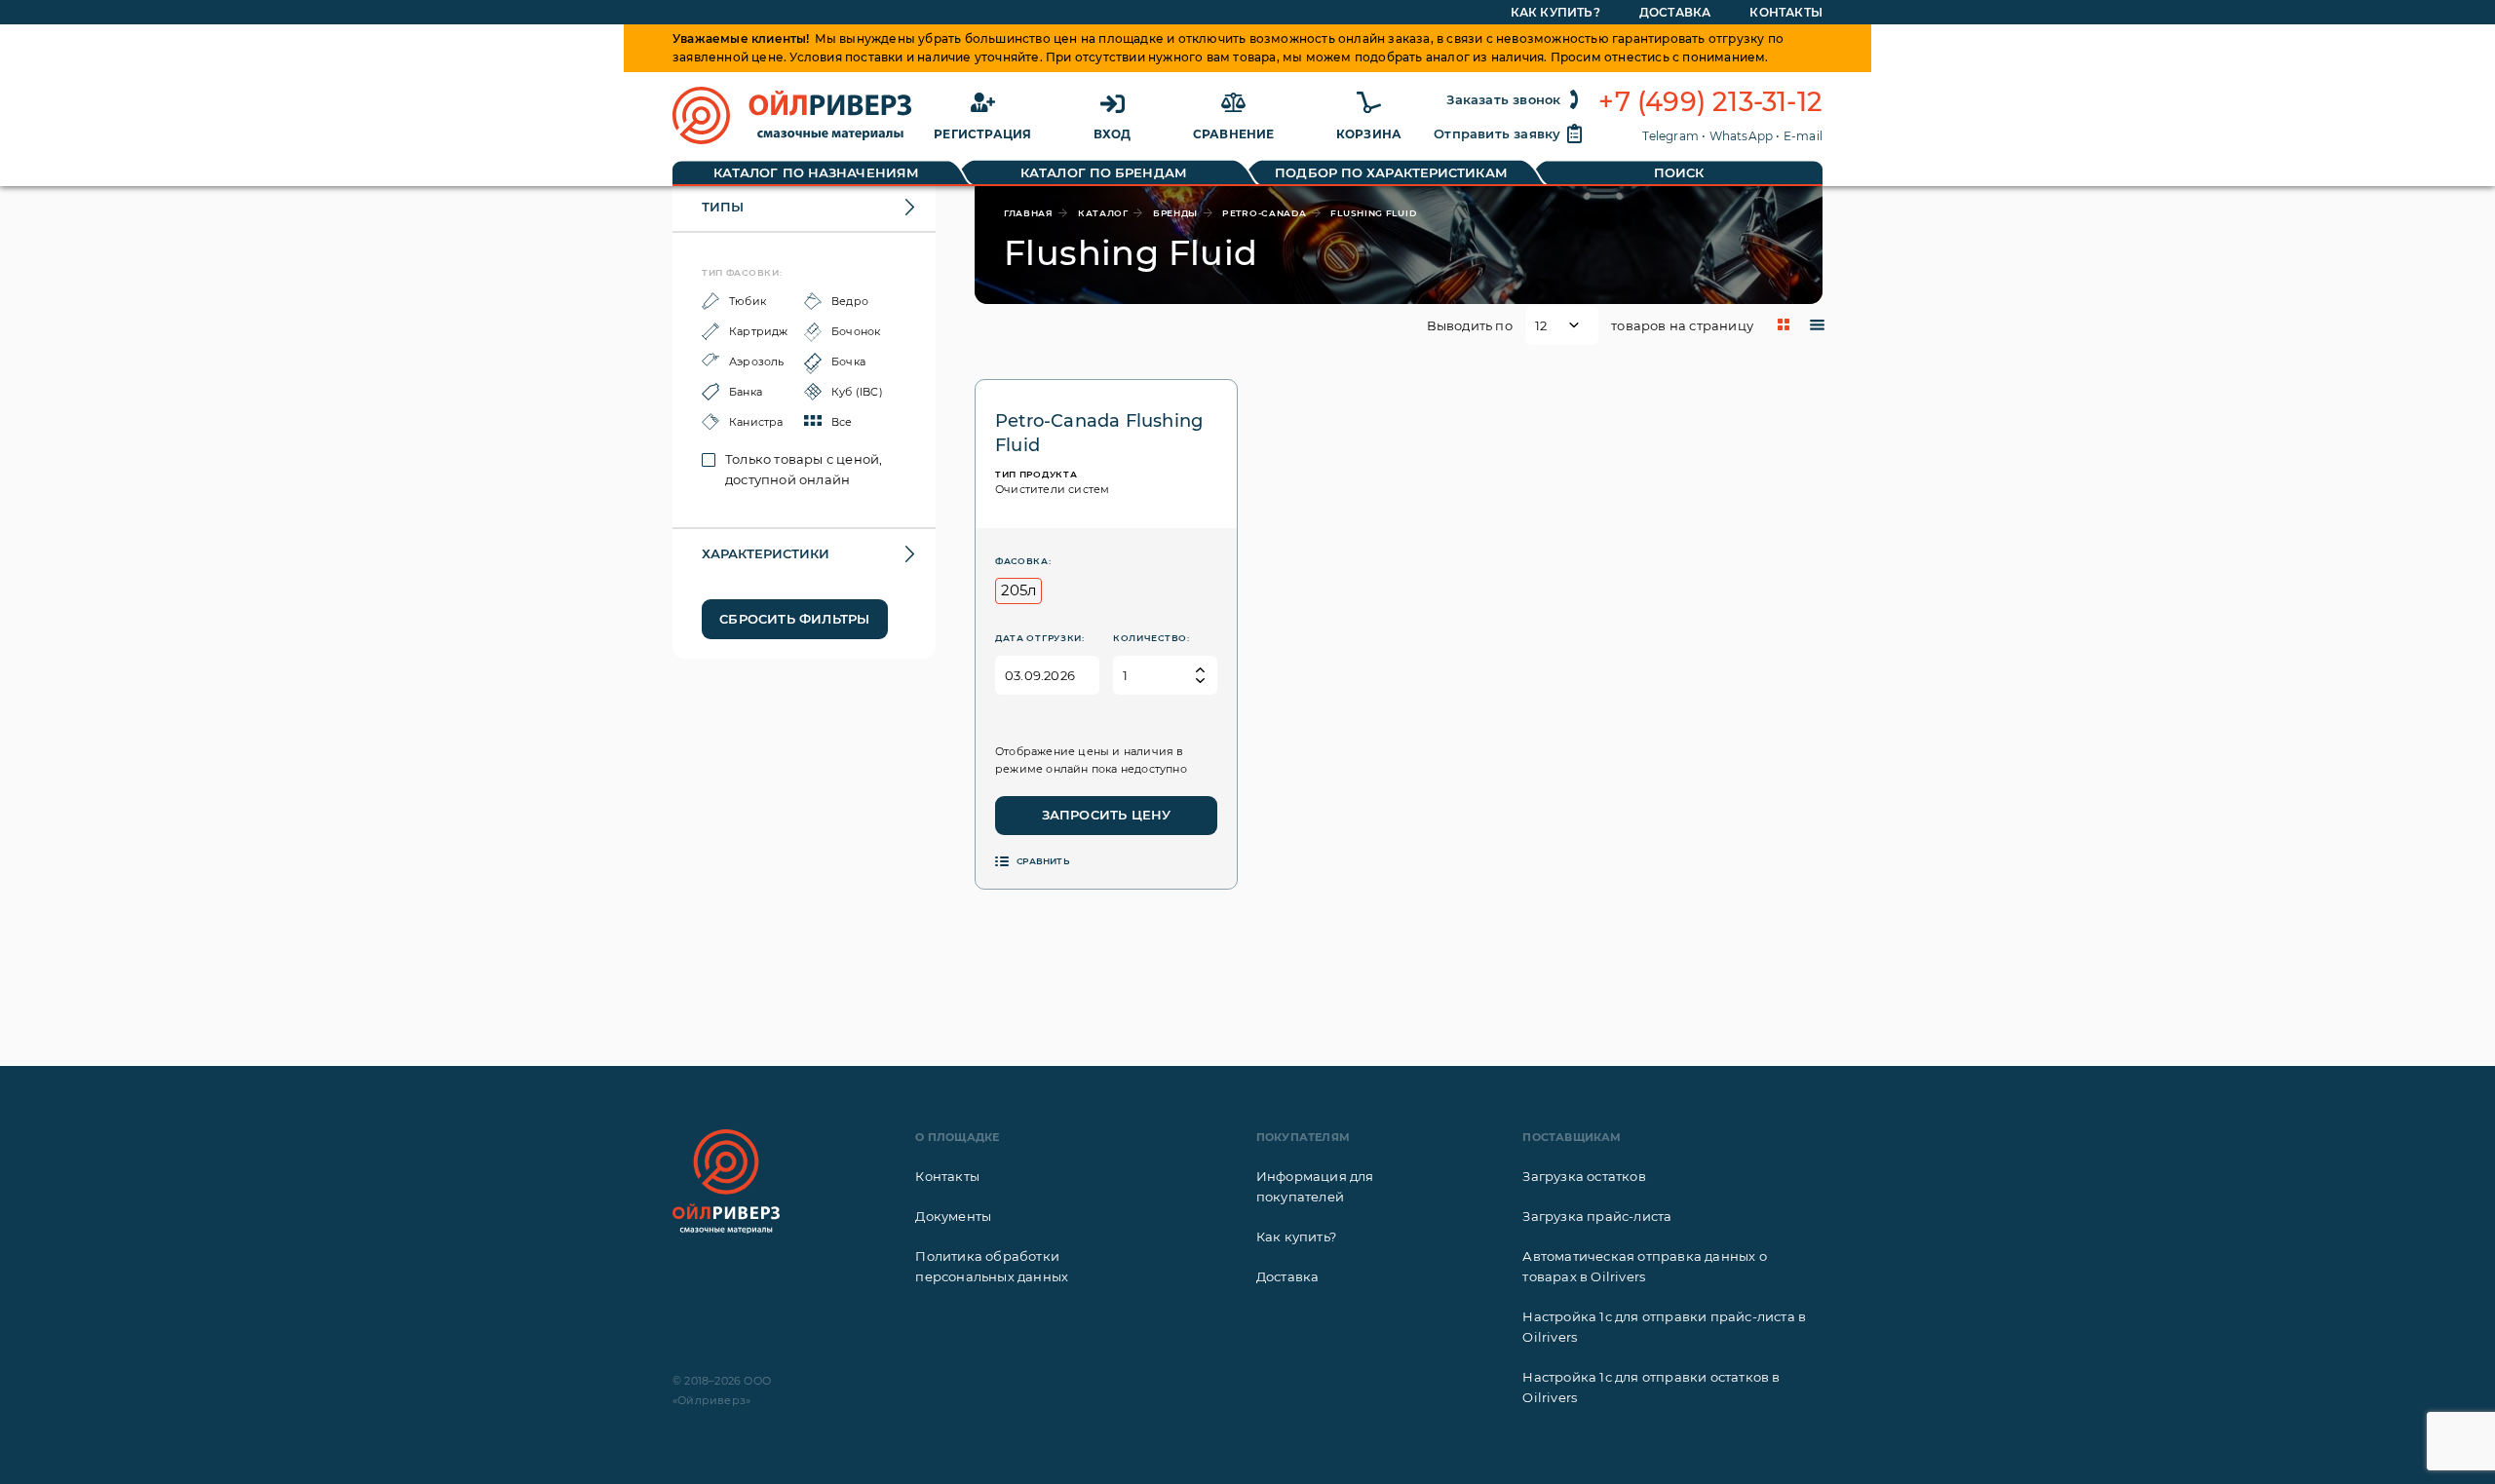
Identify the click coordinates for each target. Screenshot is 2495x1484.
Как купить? (1555, 12)
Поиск (1679, 172)
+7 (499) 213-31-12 (1710, 102)
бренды (1175, 213)
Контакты (1786, 12)
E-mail (1803, 136)
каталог (1103, 213)
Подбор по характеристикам (1391, 172)
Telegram (1670, 136)
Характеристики (766, 553)
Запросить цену (1107, 815)
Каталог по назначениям (816, 172)
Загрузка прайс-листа (1597, 1216)
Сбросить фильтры (794, 619)
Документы (953, 1216)
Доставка (1675, 12)
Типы (723, 207)
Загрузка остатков (1584, 1176)
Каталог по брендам (1104, 172)
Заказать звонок (1503, 99)
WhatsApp (1742, 136)
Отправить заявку (1497, 133)
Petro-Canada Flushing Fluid (1099, 433)
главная (1029, 213)
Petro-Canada (1264, 213)
